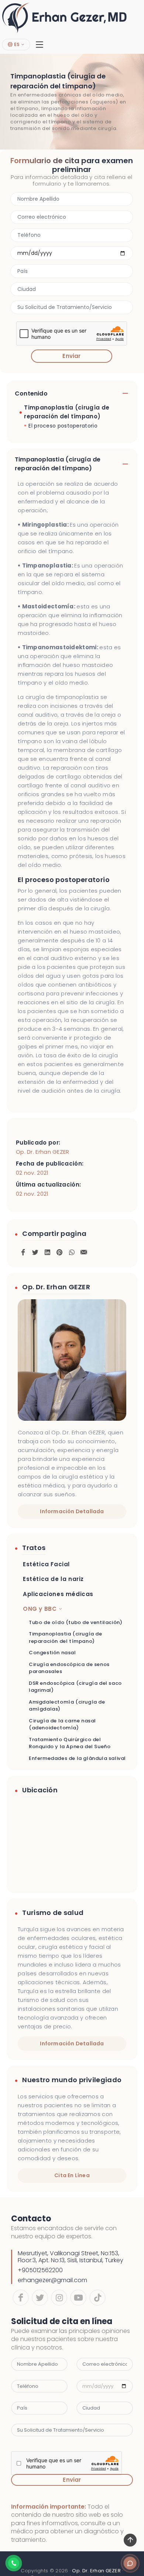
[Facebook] (21, 2298)
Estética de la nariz (53, 1579)
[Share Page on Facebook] (23, 1251)
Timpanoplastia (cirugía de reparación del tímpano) (67, 412)
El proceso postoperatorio (63, 426)
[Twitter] (40, 2298)
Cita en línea (72, 2175)
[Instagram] (59, 2298)
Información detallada (72, 1511)
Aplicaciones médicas (58, 1594)
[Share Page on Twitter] (35, 1251)
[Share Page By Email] (84, 1251)
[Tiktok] (97, 2298)
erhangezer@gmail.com (52, 2280)
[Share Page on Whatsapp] (72, 1251)
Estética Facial (46, 1564)
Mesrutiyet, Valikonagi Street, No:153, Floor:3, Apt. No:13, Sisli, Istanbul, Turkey (71, 2257)
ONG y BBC (40, 1609)
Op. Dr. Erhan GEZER (43, 1152)
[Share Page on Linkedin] (47, 1251)
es (16, 44)
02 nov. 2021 (32, 1173)
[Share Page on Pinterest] (59, 1251)
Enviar (71, 356)
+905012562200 (40, 2270)
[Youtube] (78, 2298)
